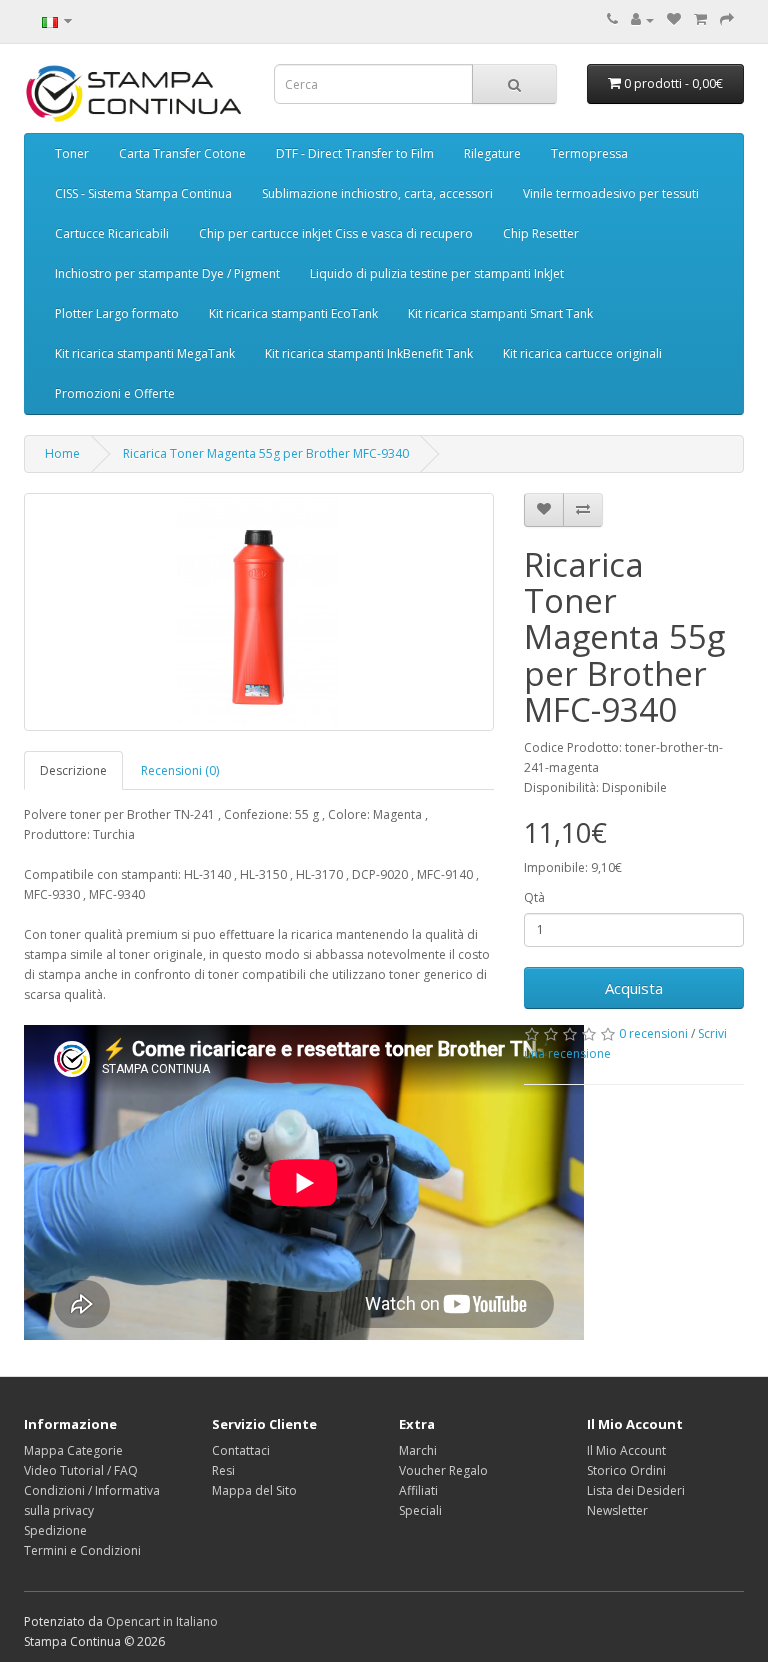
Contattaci (241, 1450)
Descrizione (73, 770)
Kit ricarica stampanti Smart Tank (500, 313)
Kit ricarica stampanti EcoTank (293, 313)
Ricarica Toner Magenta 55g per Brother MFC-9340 (266, 453)
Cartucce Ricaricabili (112, 233)
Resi (223, 1470)
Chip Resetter (541, 233)
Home (62, 453)
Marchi (418, 1450)
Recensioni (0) (180, 770)
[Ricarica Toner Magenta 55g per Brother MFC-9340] (259, 612)
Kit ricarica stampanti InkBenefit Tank (369, 353)
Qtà (534, 897)
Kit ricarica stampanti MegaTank (145, 353)
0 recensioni (653, 1033)
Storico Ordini (626, 1470)
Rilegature (492, 153)
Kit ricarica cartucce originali (582, 353)
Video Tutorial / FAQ (81, 1470)
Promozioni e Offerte (115, 393)
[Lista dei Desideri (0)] (674, 19)
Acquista (634, 988)
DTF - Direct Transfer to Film (355, 153)
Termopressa (589, 153)
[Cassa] (727, 19)
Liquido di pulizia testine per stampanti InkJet (437, 273)
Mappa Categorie (73, 1450)
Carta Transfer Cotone (182, 153)
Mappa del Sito (254, 1490)
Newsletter (617, 1510)
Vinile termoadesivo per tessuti (611, 193)
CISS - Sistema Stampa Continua (143, 193)
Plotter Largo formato (117, 313)
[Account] (642, 19)
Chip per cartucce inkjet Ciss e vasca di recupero (336, 233)
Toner (72, 153)
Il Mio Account (626, 1450)
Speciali (420, 1510)
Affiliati (418, 1490)
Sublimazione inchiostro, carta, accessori (377, 193)
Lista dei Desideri (636, 1490)
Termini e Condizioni (82, 1550)
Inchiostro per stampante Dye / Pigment (167, 273)
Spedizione (55, 1530)
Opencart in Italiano (162, 1621)
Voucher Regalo (443, 1470)
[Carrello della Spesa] (700, 19)
